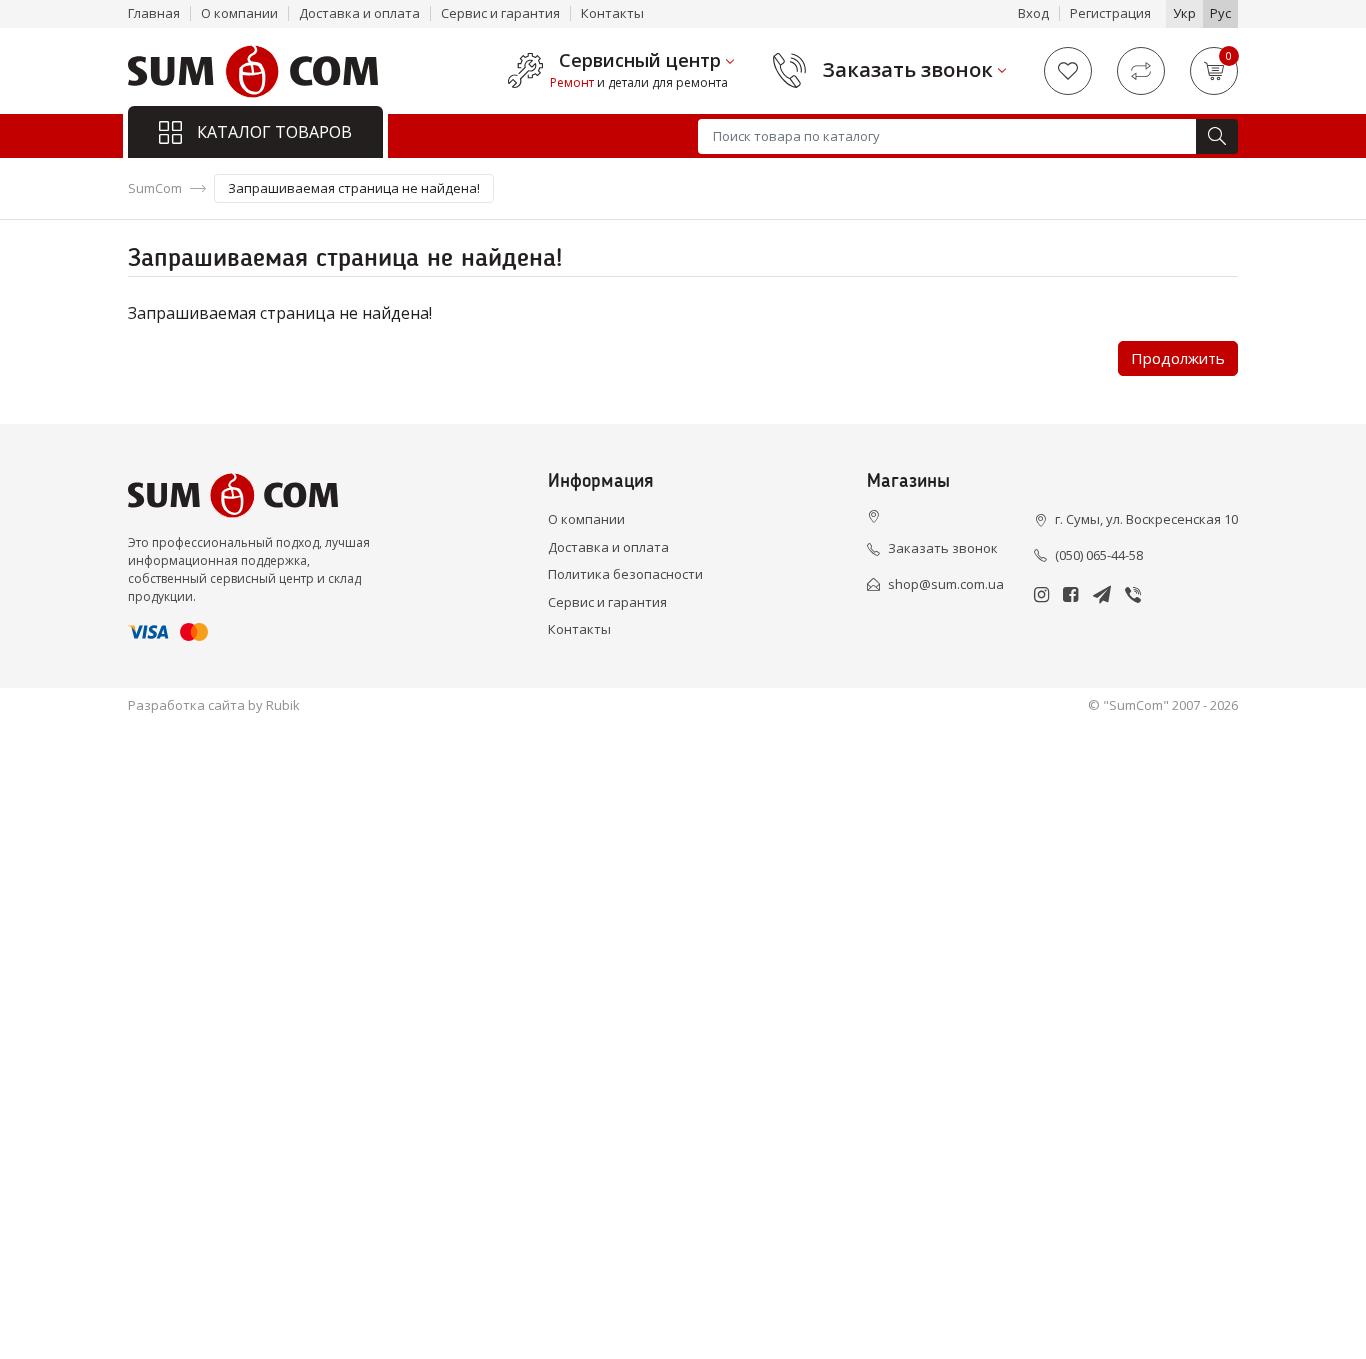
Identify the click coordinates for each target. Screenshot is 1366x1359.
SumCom (155, 188)
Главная (154, 13)
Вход (1033, 13)
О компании (239, 13)
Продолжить (1178, 358)
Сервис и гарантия (500, 13)
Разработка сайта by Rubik (214, 705)
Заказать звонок (908, 70)
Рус (1220, 13)
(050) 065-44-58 (1099, 555)
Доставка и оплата (359, 13)
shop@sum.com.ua (946, 584)
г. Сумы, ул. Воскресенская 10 (1146, 519)
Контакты (612, 13)
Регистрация (1110, 13)
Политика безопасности (625, 574)
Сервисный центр (640, 61)
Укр (1184, 13)
